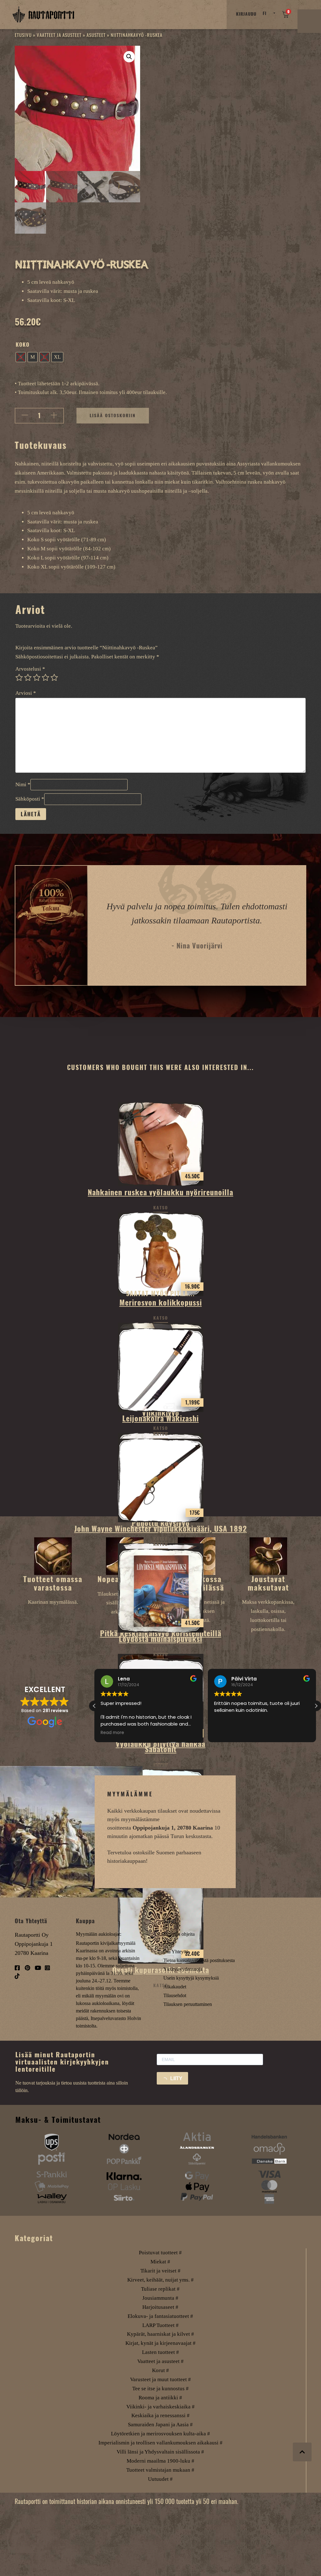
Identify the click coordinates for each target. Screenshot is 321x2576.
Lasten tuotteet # (160, 2352)
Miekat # (160, 2262)
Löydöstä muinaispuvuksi (160, 1639)
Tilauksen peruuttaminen (188, 2004)
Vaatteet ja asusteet (59, 35)
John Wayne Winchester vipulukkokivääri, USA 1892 (161, 1529)
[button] (129, 57)
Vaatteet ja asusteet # (160, 2361)
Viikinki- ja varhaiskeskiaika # (160, 2407)
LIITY (176, 2078)
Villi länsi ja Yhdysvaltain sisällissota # (160, 2452)
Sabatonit (161, 1749)
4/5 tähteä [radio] (45, 678)
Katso (161, 1208)
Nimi (23, 784)
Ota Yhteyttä (176, 1952)
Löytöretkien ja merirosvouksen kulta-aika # (160, 2434)
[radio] (21, 357)
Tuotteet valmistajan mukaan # (160, 2470)
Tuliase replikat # (160, 2289)
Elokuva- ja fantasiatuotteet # (160, 2316)
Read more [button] (226, 1733)
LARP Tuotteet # (160, 2325)
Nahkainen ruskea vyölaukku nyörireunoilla (160, 1192)
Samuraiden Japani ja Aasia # (160, 2425)
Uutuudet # (160, 2479)
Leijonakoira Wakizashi (160, 1418)
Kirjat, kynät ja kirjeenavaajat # (160, 2343)
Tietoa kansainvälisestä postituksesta (199, 1960)
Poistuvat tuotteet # (160, 2253)
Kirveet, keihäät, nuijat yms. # (160, 2280)
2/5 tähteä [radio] (28, 678)
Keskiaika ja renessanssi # (160, 2415)
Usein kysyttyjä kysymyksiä (191, 1978)
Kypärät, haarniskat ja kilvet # (160, 2334)
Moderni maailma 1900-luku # (160, 2461)
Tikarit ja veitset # (160, 2271)
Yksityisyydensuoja (183, 1969)
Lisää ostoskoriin (113, 415)
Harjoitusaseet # (160, 2307)
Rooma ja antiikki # (160, 2398)
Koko (23, 345)
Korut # (160, 2370)
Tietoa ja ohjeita (179, 1934)
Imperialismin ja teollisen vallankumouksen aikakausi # (160, 2443)
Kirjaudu (246, 14)
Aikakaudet (175, 1987)
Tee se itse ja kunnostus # (160, 2389)
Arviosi (26, 693)
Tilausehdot (175, 1995)
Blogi (169, 1943)
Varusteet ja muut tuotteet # (160, 2379)
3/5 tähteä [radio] (37, 678)
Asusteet (96, 35)
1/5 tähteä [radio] (19, 678)
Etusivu (23, 35)
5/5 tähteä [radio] (54, 678)
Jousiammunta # (160, 2298)
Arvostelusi (30, 669)
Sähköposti (30, 799)
